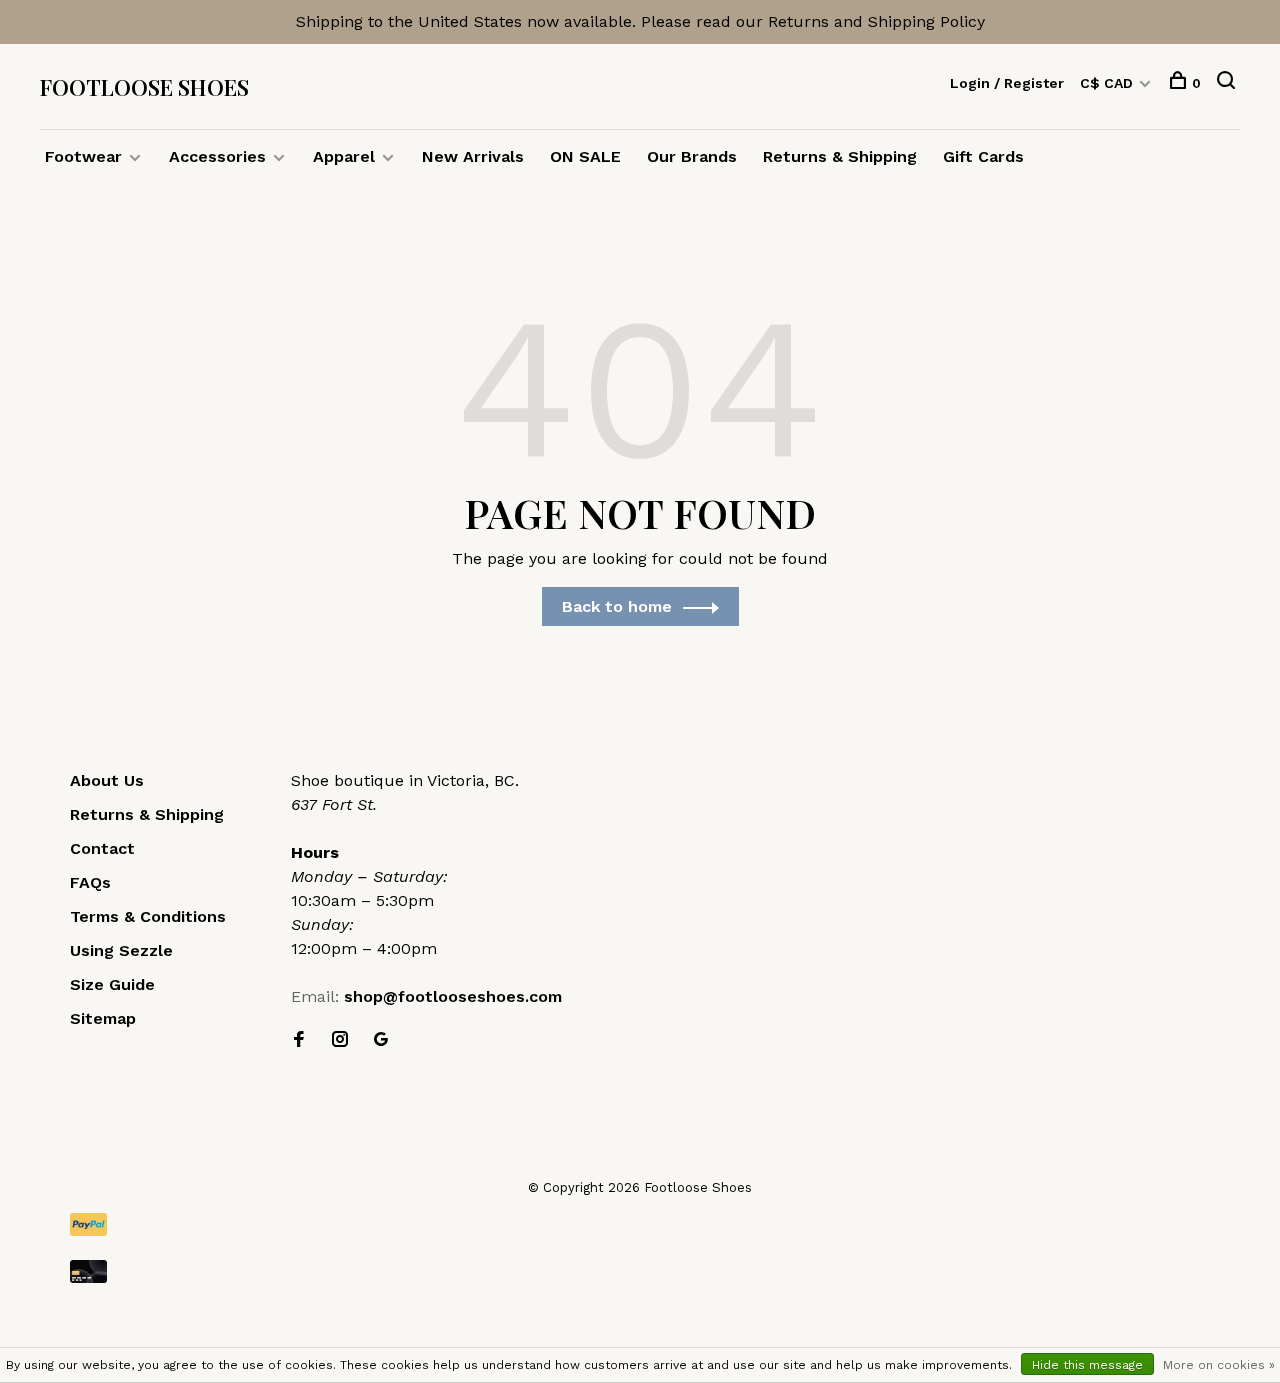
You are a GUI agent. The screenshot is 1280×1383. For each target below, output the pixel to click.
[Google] (381, 1040)
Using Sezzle (121, 950)
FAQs (90, 882)
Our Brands (692, 156)
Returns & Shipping (840, 156)
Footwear (83, 156)
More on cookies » (1219, 1365)
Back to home (617, 606)
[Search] (1228, 83)
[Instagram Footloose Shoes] (340, 1040)
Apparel (344, 156)
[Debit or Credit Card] (640, 1271)
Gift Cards (983, 156)
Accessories (217, 156)
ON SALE (585, 156)
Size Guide (112, 984)
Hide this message (1087, 1365)
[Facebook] (299, 1040)
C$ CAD (1108, 83)
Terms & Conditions (148, 916)
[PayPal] (640, 1224)
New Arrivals (473, 156)
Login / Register (1007, 83)
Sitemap (103, 1018)
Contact (102, 848)
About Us (107, 780)
